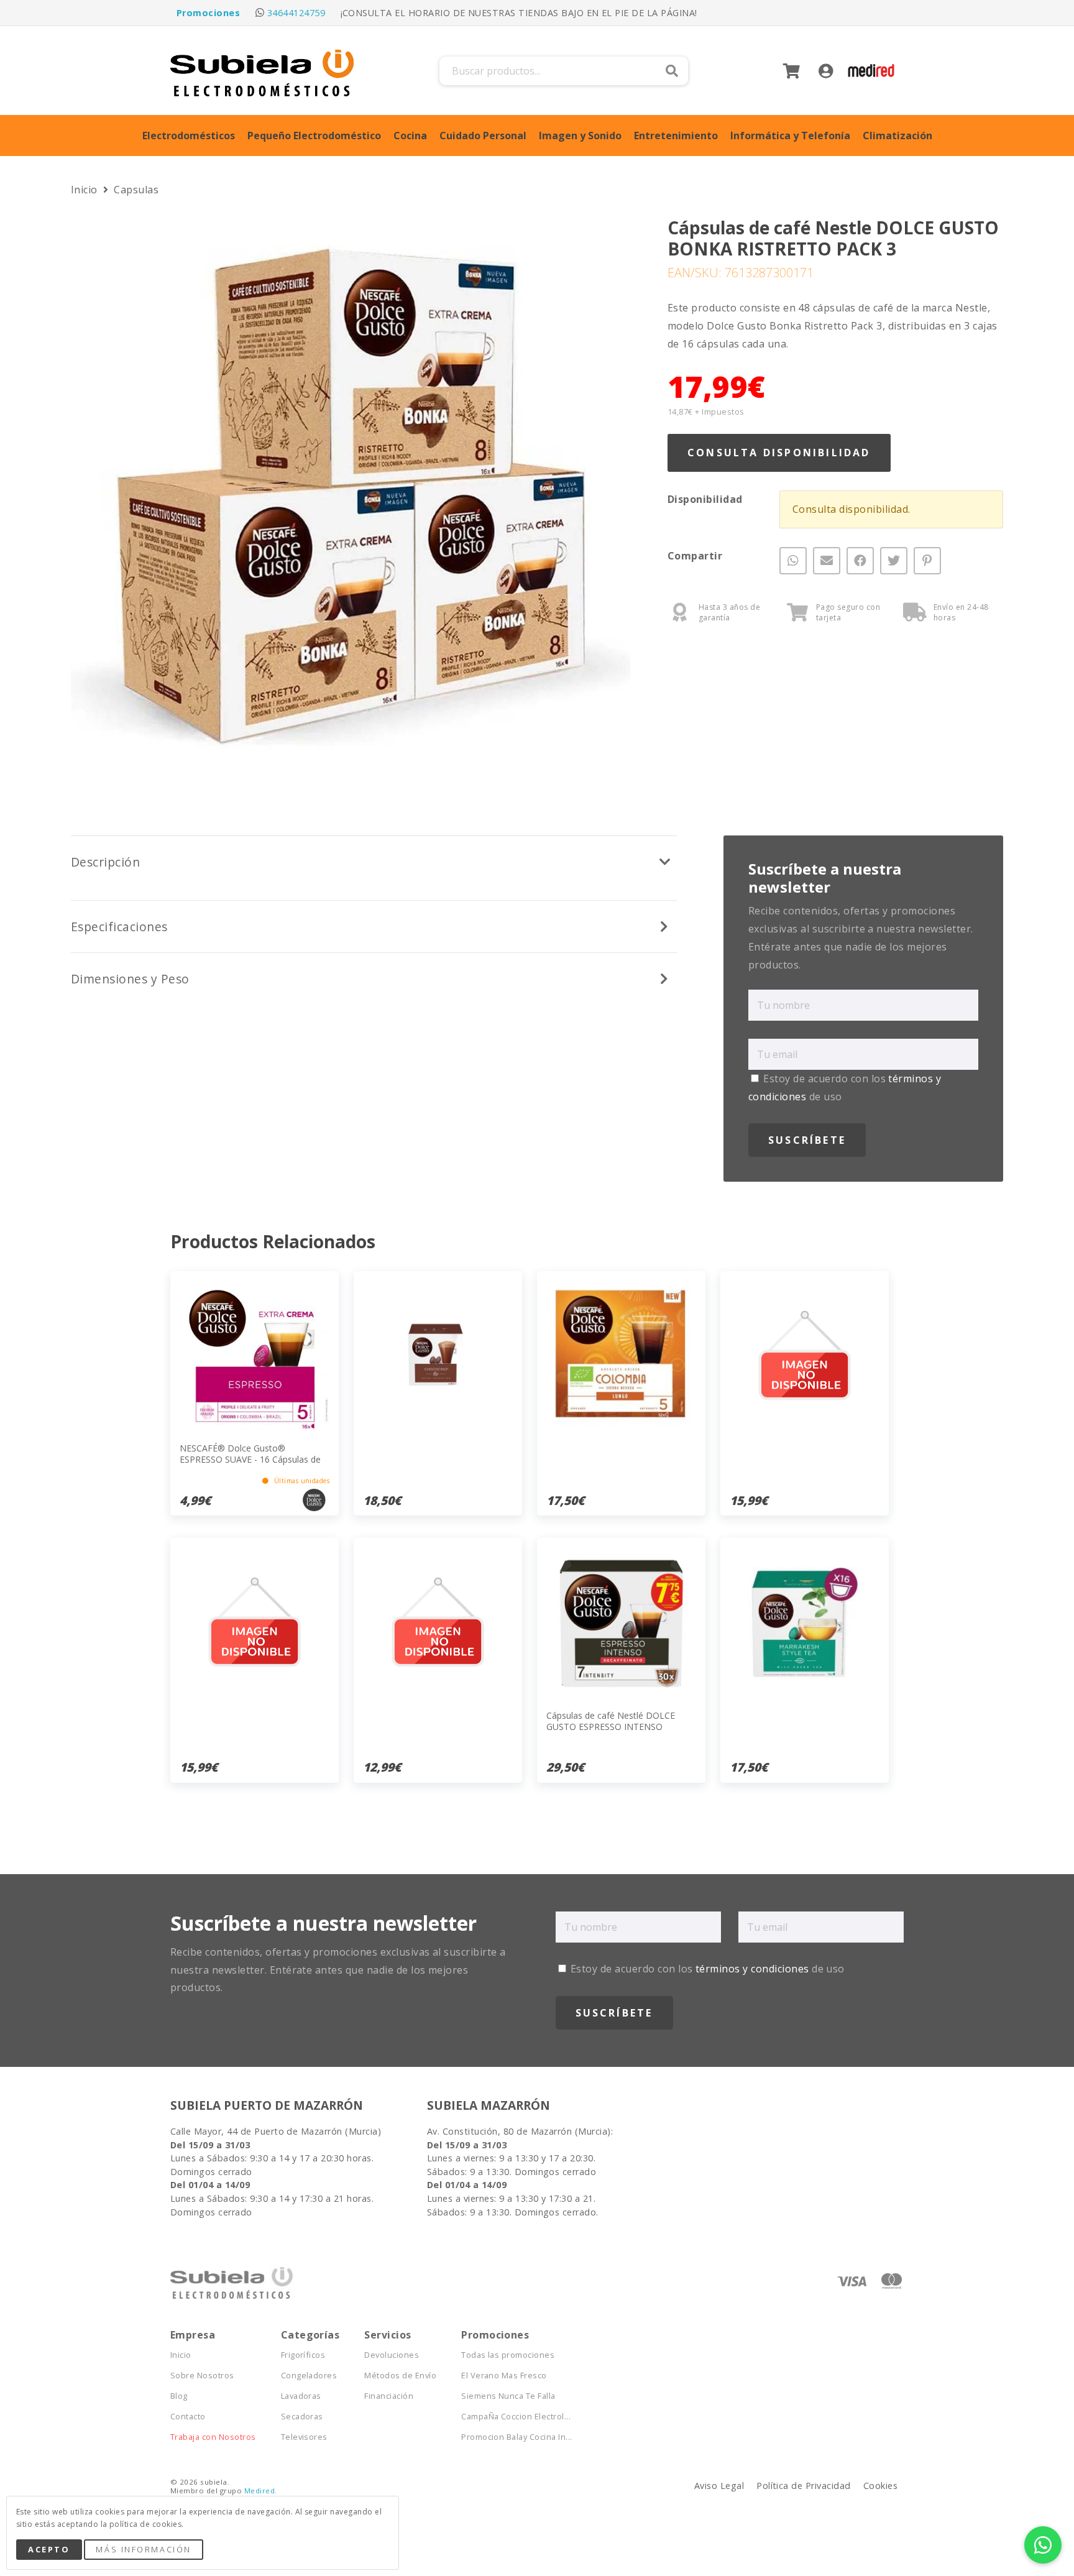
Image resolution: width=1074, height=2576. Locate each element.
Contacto (188, 2417)
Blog (179, 2396)
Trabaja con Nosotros (213, 2437)
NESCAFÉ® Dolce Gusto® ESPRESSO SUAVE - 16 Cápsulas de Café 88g (250, 1459)
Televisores (304, 2437)
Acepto (49, 2549)
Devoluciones (392, 2355)
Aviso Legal (719, 2486)
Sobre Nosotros (202, 2376)
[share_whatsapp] (793, 561)
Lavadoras (301, 2396)
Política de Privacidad (804, 2486)
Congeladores (309, 2376)
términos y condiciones (752, 1969)
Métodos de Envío (400, 2376)
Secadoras (302, 2417)
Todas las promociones (508, 2355)
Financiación (389, 2396)
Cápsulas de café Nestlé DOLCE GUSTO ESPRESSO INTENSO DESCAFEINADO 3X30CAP (611, 1727)
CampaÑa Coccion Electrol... (516, 2417)
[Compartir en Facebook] (860, 561)
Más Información (143, 2549)
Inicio (85, 190)
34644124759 (296, 13)
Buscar (672, 71)
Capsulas (136, 190)
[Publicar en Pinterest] (927, 561)
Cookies (880, 2486)
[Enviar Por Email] (827, 561)
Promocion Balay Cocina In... (516, 2437)
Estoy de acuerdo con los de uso (706, 1969)
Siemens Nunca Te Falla (508, 2396)
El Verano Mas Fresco (504, 2376)
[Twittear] (894, 561)
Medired (259, 2491)
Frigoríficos (303, 2355)
